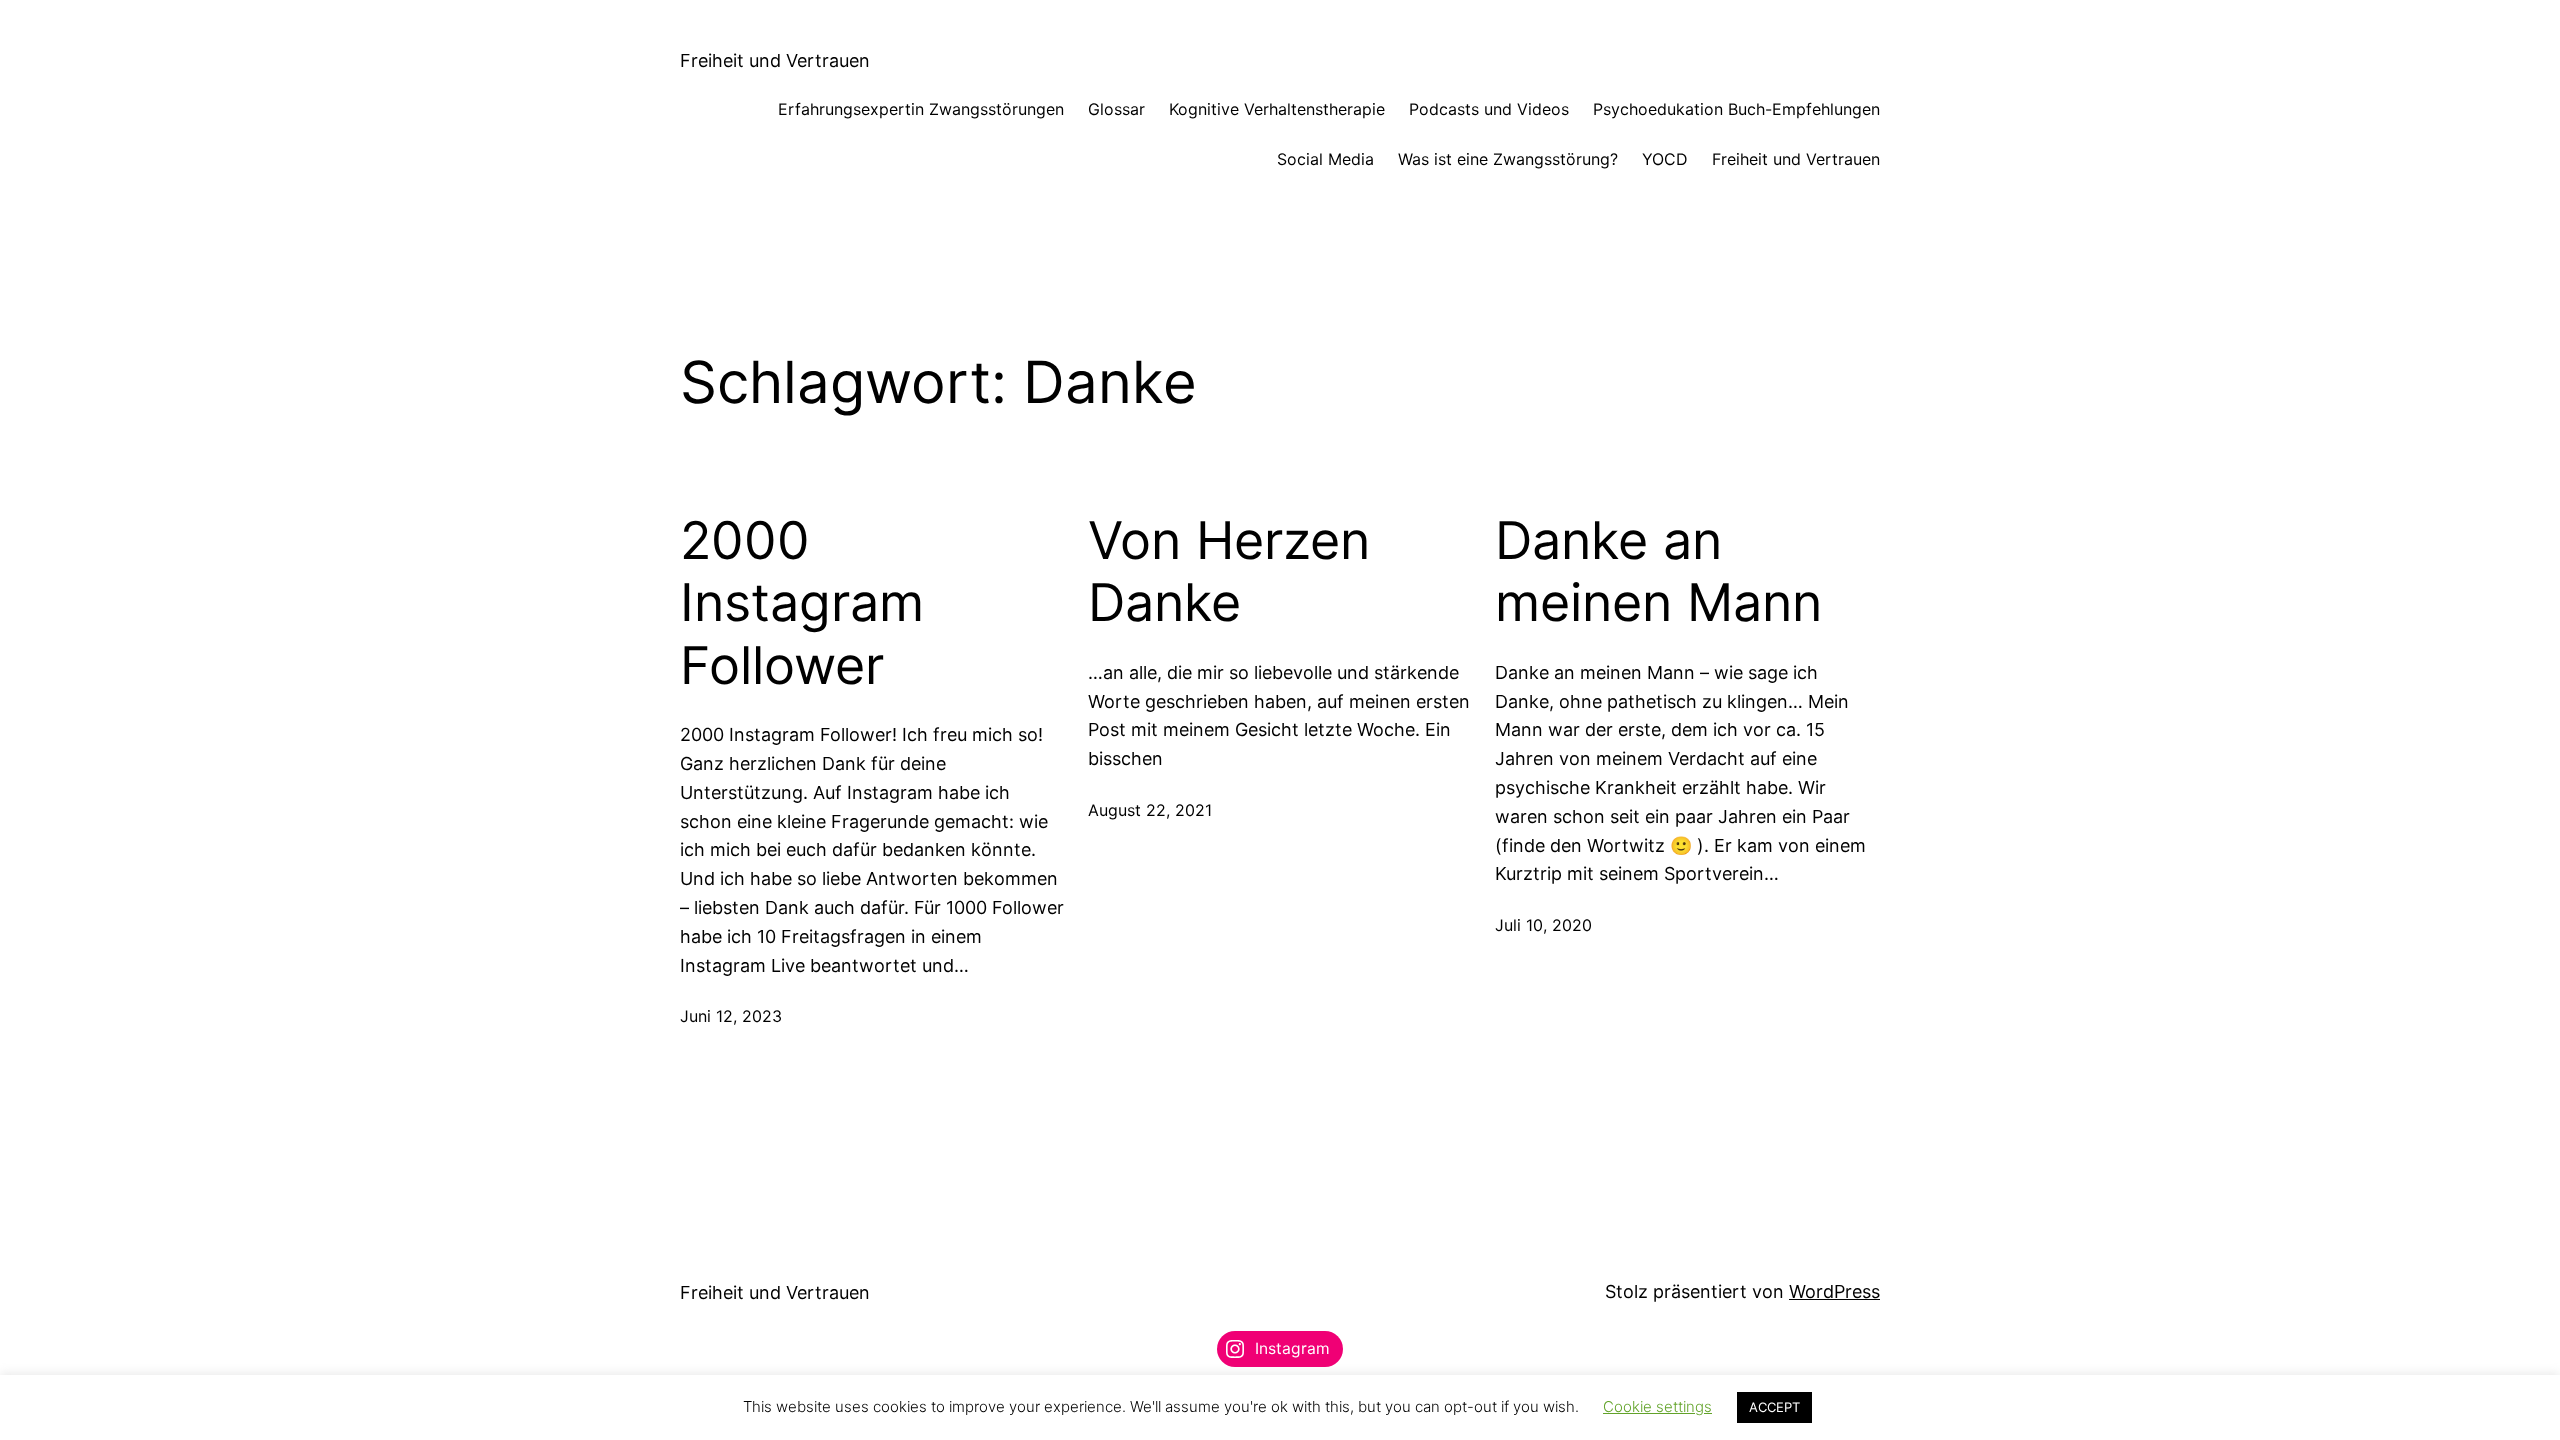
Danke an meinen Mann (1658, 572)
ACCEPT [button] (1774, 1407)
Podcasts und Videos (1489, 109)
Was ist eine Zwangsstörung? (1508, 159)
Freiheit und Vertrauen (775, 60)
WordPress (1834, 1291)
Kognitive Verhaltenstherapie (1277, 109)
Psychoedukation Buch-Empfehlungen (1736, 109)
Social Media (1325, 159)
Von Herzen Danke (1229, 572)
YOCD (1665, 159)
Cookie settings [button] (1657, 1406)
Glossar (1116, 109)
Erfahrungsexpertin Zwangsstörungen (921, 109)
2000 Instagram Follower (802, 603)
